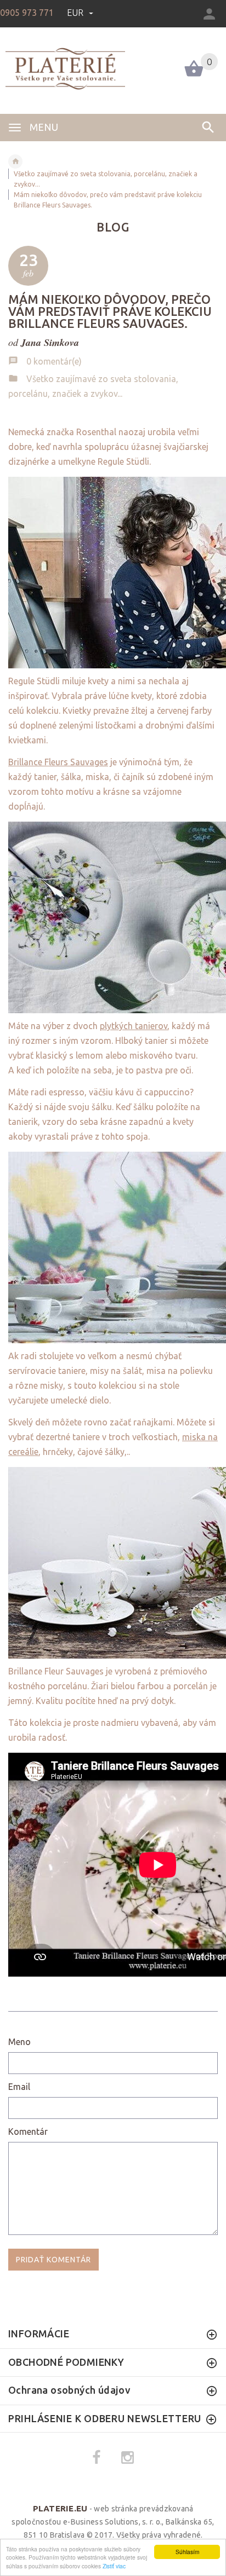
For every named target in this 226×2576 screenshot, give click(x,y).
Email (19, 2087)
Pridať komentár (53, 2260)
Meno (19, 2042)
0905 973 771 (27, 13)
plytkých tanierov (134, 1026)
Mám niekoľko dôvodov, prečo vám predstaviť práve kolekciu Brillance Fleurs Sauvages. (110, 311)
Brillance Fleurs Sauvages (58, 762)
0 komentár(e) (54, 361)
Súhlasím (187, 2552)
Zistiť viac (114, 2566)
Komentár (28, 2132)
